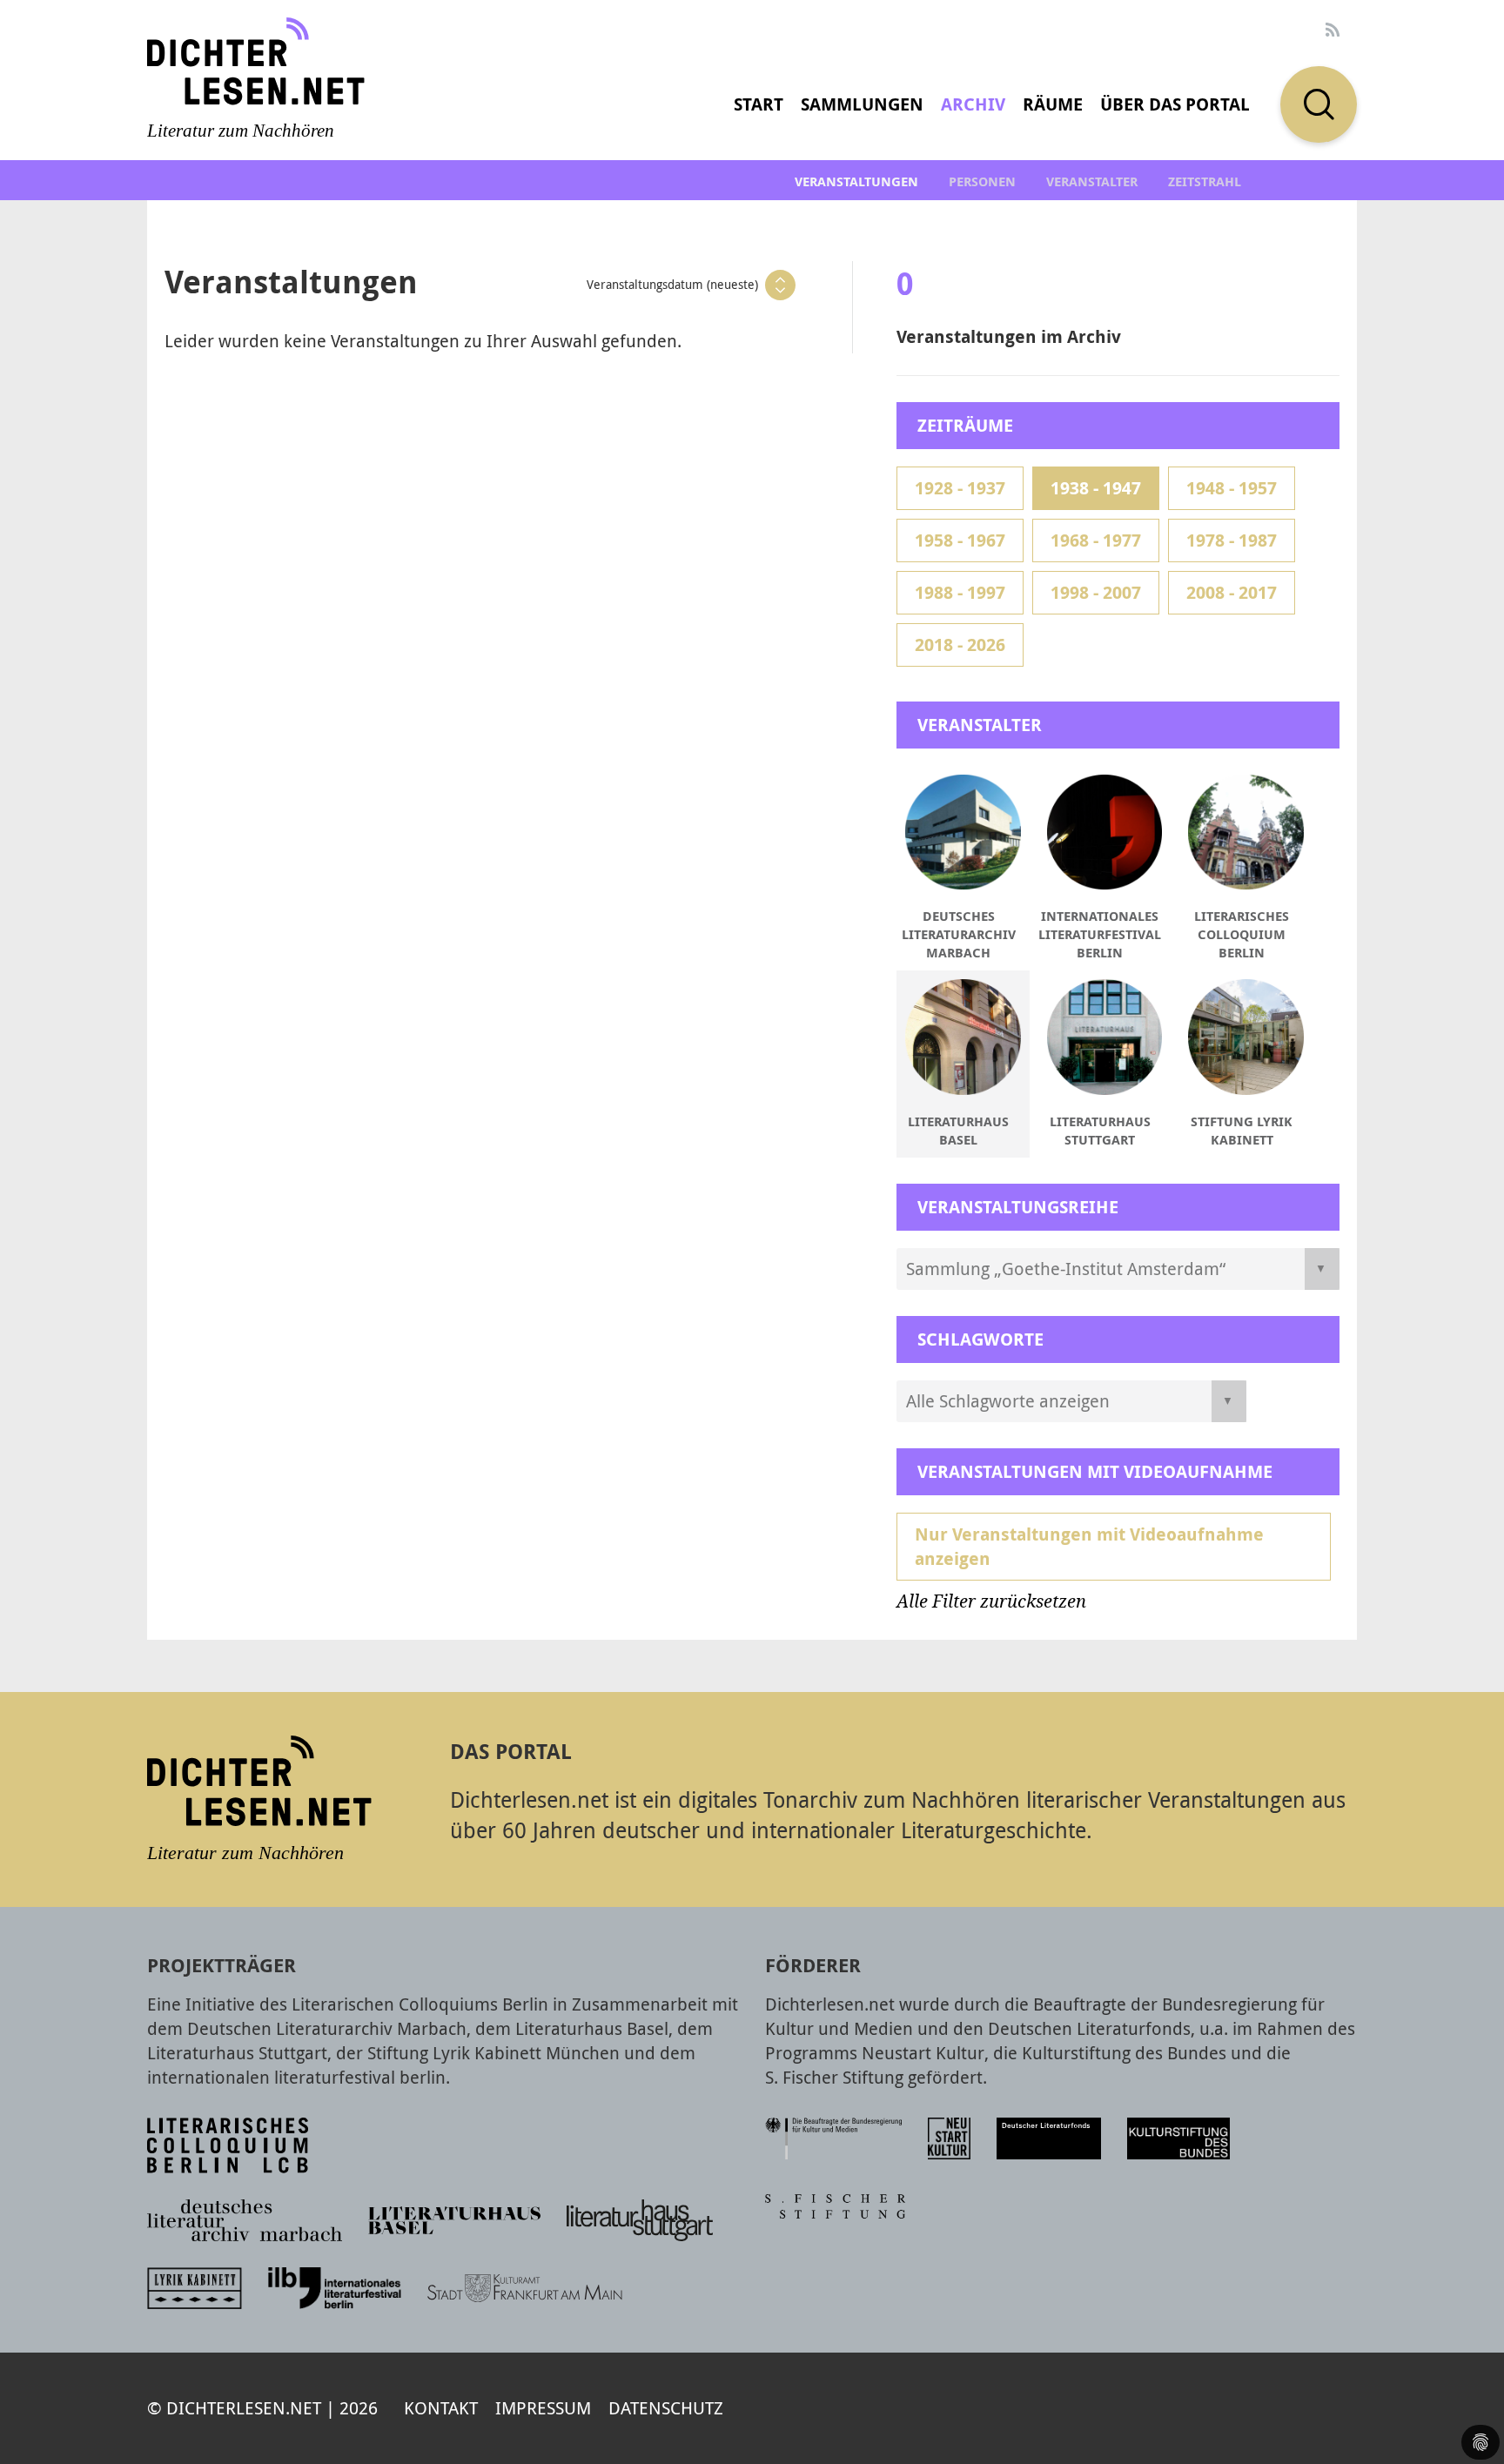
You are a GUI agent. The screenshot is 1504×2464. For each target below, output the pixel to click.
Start (759, 104)
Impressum (543, 2408)
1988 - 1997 (960, 592)
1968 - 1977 (1096, 540)
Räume (1053, 104)
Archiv (973, 104)
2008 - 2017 (1232, 592)
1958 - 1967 (960, 540)
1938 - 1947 (1096, 488)
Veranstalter (1092, 181)
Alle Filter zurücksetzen (991, 1601)
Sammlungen (862, 104)
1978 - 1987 (1232, 540)
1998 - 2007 (1096, 592)
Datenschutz (666, 2408)
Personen (982, 181)
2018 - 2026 (960, 645)
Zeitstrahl (1205, 181)
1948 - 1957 (1232, 488)
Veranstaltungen (856, 181)
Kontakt (441, 2408)
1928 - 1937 (960, 488)
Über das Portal (1175, 104)
